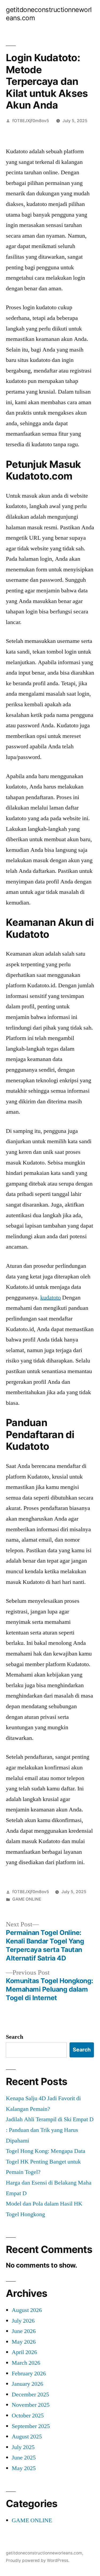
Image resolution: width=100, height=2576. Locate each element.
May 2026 (24, 2342)
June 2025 (24, 2458)
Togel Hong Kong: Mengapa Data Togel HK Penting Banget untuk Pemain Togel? (46, 2162)
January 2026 (27, 2384)
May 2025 (24, 2468)
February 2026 (29, 2373)
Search (15, 2037)
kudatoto (51, 1298)
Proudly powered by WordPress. (38, 2560)
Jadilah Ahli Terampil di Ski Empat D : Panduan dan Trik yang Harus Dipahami (50, 2130)
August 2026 (27, 2310)
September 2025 (31, 2426)
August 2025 (27, 2437)
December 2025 (30, 2395)
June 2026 (24, 2331)
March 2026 (26, 2363)
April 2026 (24, 2352)
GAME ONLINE (27, 1899)
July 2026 (23, 2321)
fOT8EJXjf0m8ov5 (31, 121)
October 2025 (28, 2416)
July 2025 (23, 2447)
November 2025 (31, 2405)
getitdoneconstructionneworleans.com (44, 2553)
